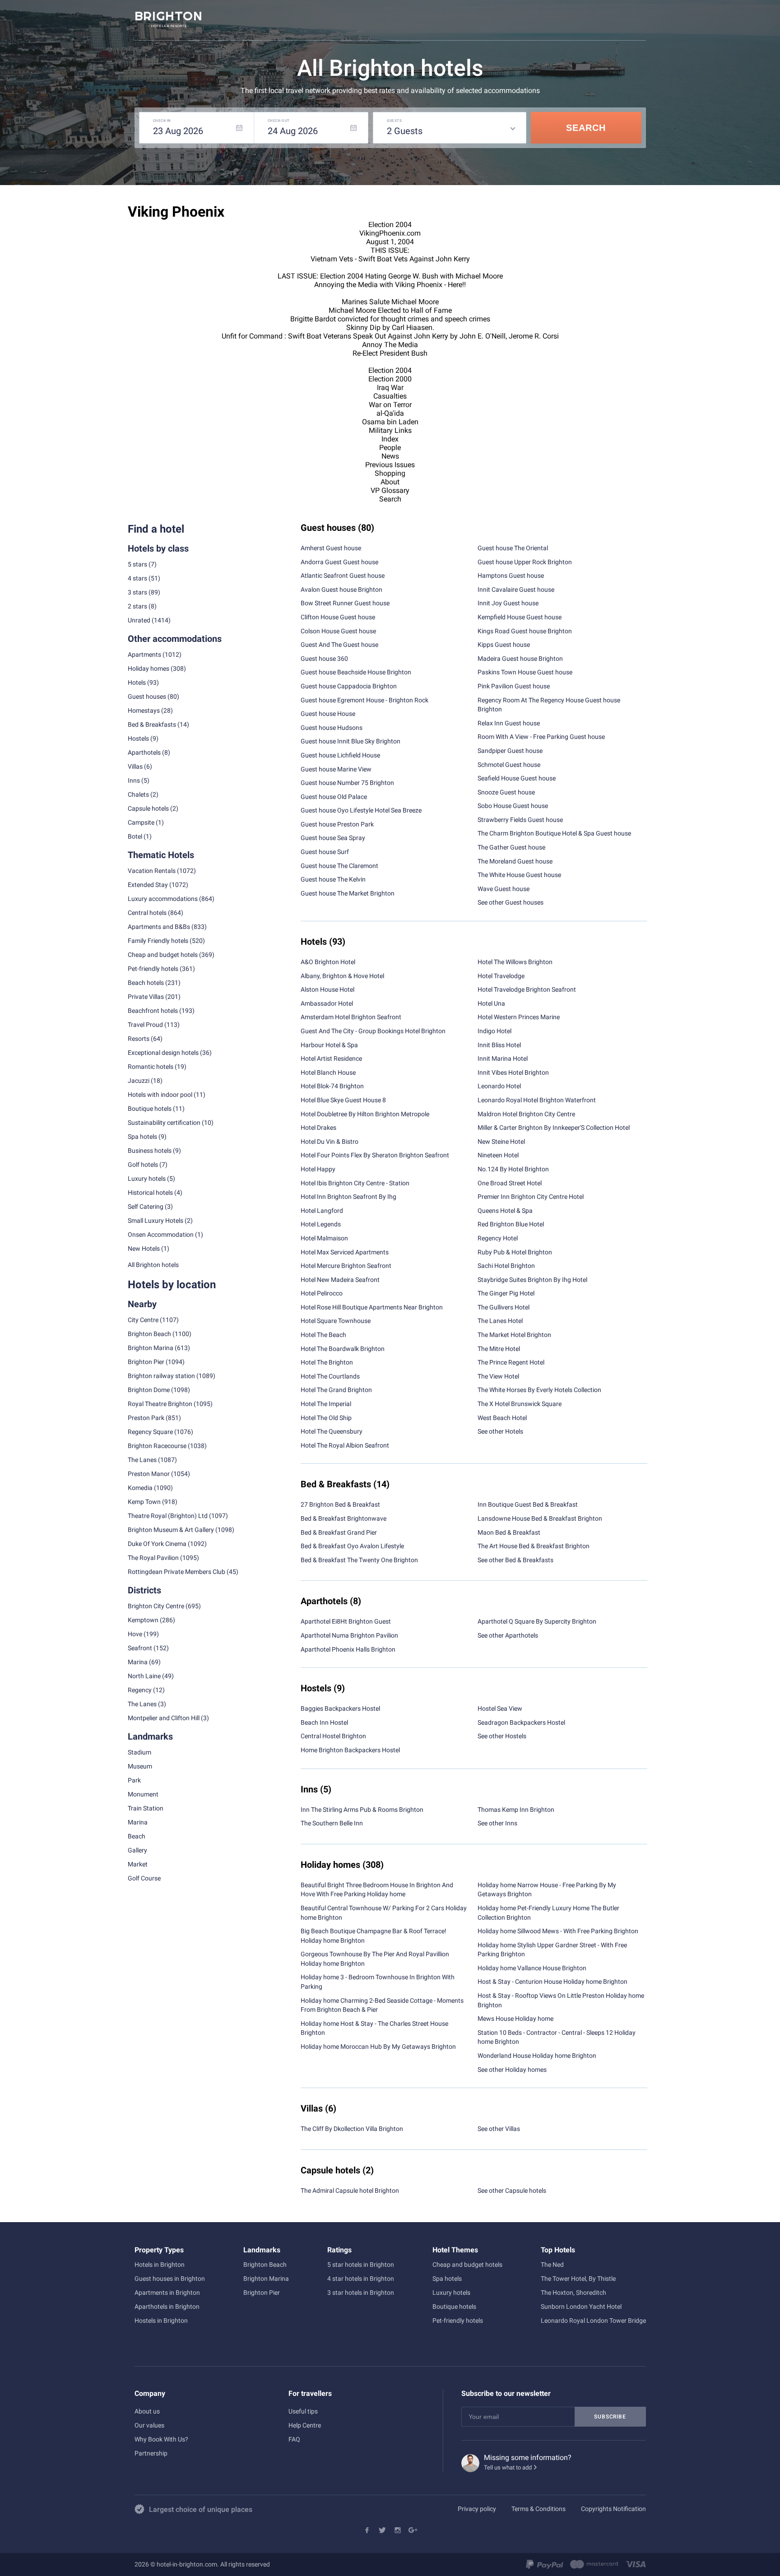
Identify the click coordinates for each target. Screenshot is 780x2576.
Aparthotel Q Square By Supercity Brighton (537, 1621)
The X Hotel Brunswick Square (520, 1404)
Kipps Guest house (504, 645)
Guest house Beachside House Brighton (356, 672)
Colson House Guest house (338, 631)
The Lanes (142, 1460)
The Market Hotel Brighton (514, 1335)
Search (586, 128)
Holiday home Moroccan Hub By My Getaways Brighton (378, 2047)
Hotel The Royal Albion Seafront (345, 1445)
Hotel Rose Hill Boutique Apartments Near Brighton (372, 1307)
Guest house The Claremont (339, 866)
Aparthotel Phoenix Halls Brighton (348, 1649)
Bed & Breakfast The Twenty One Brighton (359, 1560)
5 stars (137, 564)
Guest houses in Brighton (170, 2279)
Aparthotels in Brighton (167, 2307)
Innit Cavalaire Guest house (516, 589)
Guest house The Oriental (513, 548)
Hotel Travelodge (501, 976)
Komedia (140, 1488)
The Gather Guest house (511, 847)
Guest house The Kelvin (333, 879)
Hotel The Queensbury (332, 1431)
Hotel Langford (322, 1211)
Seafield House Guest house (517, 778)
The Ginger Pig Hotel (506, 1293)
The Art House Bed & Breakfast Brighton (534, 1546)
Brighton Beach (149, 1334)
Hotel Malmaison (324, 1238)
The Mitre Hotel (499, 1349)
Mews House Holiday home (515, 2019)
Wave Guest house (504, 889)
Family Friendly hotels (158, 941)
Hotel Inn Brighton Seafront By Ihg (348, 1197)
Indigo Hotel (494, 1031)
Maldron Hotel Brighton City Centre (526, 1114)
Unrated (139, 620)
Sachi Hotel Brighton (506, 1266)
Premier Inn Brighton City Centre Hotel (531, 1197)
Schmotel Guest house (509, 765)
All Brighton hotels (153, 1265)
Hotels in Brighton (160, 2265)
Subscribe (610, 2417)
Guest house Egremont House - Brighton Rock (364, 700)
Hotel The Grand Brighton (336, 1390)
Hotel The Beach (323, 1335)
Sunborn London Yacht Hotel (581, 2307)
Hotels (137, 682)
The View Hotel (498, 1376)
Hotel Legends (321, 1224)
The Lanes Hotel (500, 1321)
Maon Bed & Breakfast (509, 1532)
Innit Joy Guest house (508, 603)
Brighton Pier (146, 1362)
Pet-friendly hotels (458, 2321)
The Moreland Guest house (515, 861)
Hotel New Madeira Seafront (340, 1280)
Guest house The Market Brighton (348, 893)
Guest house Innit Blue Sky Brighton (351, 741)
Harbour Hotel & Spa (329, 1045)
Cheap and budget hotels (163, 955)
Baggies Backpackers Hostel (340, 1708)
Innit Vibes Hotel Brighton (513, 1072)
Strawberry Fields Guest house (520, 820)
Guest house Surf (325, 852)
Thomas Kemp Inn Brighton (516, 1810)
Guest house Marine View (336, 769)
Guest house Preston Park (337, 824)
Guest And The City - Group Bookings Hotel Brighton (373, 1031)
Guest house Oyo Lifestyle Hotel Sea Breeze (361, 810)
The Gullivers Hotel (504, 1307)
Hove (135, 1634)
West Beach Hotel (502, 1418)
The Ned (552, 2265)
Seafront (140, 1648)
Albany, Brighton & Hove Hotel (342, 976)
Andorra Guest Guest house (339, 562)
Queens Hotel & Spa (505, 1211)
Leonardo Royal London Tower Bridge (593, 2321)
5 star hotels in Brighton (361, 2265)
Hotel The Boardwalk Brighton (343, 1349)
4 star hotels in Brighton (361, 2279)
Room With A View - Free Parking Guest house (541, 737)
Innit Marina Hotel (503, 1058)
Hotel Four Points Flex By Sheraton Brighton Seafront (375, 1155)
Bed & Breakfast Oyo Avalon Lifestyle (352, 1546)
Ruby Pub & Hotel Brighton (515, 1252)
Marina (138, 1662)
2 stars (137, 606)
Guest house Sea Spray (333, 838)
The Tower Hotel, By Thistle (578, 2279)
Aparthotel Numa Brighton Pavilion (349, 1635)
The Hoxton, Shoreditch (573, 2293)
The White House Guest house (519, 875)
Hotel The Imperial (326, 1404)
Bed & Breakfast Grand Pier (339, 1532)
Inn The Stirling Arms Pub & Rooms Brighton (362, 1810)
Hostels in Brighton (161, 2321)
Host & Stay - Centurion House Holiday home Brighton (552, 1982)
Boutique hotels (454, 2307)
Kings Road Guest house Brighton (525, 631)
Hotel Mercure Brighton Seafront (346, 1266)
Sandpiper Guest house (510, 751)
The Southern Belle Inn (332, 1823)
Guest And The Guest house (339, 645)
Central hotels (147, 913)
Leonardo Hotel (499, 1086)
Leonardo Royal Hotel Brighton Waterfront (537, 1100)
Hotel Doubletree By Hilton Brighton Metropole (365, 1114)
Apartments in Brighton (167, 2293)
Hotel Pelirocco (322, 1293)
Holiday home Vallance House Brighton (532, 1968)
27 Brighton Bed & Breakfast (340, 1504)
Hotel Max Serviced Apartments (345, 1252)
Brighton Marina (151, 1348)
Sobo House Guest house (513, 806)
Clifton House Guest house (338, 617)
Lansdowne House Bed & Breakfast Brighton (540, 1518)
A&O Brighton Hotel (328, 962)
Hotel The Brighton (327, 1362)
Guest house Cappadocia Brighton (349, 686)
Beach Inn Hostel (324, 1722)
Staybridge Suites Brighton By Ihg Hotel (532, 1280)
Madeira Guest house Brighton (520, 659)
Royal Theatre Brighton (160, 1404)
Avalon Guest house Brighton (341, 589)
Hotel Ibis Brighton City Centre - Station (355, 1183)
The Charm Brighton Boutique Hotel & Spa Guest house (554, 833)
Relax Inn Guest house (509, 723)
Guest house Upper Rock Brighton (525, 562)
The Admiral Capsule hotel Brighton (350, 2191)
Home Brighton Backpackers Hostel (350, 1750)
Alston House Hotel (327, 989)
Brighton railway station (161, 1376)
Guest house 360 (324, 659)
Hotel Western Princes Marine (519, 1017)
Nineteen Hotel (498, 1155)
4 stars (137, 578)
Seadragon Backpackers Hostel (521, 1722)
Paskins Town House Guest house (525, 672)
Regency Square (150, 1432)
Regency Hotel (498, 1238)
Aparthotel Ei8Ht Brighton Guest (346, 1621)
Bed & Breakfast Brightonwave (344, 1518)
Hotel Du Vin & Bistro (330, 1142)
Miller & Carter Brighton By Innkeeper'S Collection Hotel (554, 1128)
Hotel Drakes (318, 1128)
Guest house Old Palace (334, 797)
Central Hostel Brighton (333, 1736)
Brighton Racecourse (157, 1446)
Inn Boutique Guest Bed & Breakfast (528, 1504)
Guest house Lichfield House (340, 755)
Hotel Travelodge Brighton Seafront (527, 989)
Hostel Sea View (500, 1708)
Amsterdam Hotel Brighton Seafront (351, 1017)
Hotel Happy (318, 1169)
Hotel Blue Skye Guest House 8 (343, 1100)
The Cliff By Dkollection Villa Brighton (352, 2129)
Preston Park (146, 1418)
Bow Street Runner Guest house (345, 603)
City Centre (143, 1320)
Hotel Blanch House (328, 1072)
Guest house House (328, 714)
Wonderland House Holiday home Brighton (537, 2056)
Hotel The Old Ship (326, 1418)
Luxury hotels (451, 2293)
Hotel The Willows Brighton (515, 962)
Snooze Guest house (506, 792)
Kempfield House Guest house (520, 617)
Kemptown (143, 1620)
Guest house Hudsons (332, 728)
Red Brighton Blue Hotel (511, 1224)
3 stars (137, 592)
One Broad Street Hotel (510, 1183)
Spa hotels (447, 2279)
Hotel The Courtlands (330, 1376)
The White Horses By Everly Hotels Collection (539, 1390)
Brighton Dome (149, 1390)
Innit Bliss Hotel (499, 1045)
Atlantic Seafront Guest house (343, 576)
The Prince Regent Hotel (511, 1362)
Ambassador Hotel (327, 1003)
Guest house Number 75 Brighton (347, 783)
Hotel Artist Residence (331, 1058)
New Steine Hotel (501, 1142)
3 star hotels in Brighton (361, 2293)
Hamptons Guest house (511, 576)
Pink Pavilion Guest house (514, 686)
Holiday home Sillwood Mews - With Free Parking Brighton (558, 1931)
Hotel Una (491, 1003)
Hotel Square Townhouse (336, 1321)
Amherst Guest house (331, 548)
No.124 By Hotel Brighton (513, 1169)
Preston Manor (149, 1474)
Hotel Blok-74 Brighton (332, 1086)
